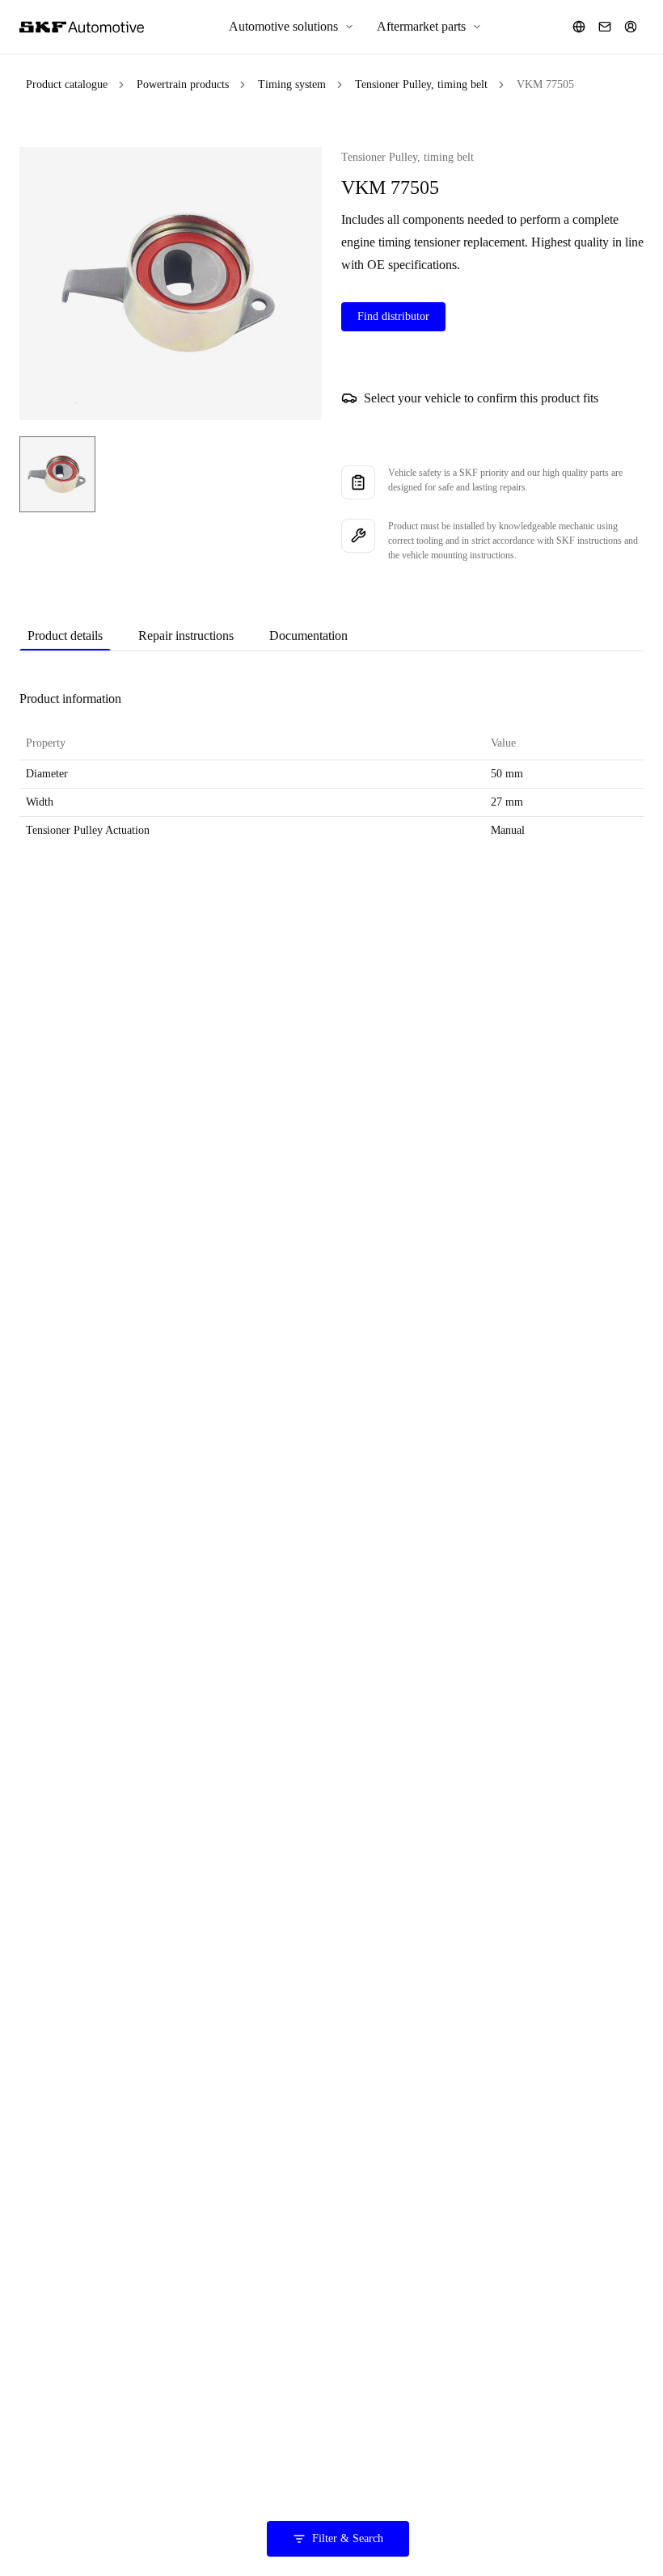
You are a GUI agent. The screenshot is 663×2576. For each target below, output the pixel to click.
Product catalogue (67, 84)
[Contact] (605, 27)
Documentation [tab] (308, 636)
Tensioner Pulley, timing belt (421, 84)
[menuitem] (291, 27)
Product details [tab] (65, 636)
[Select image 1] (57, 474)
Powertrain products (183, 84)
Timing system (292, 84)
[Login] (631, 27)
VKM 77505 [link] (545, 84)
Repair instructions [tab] (186, 636)
